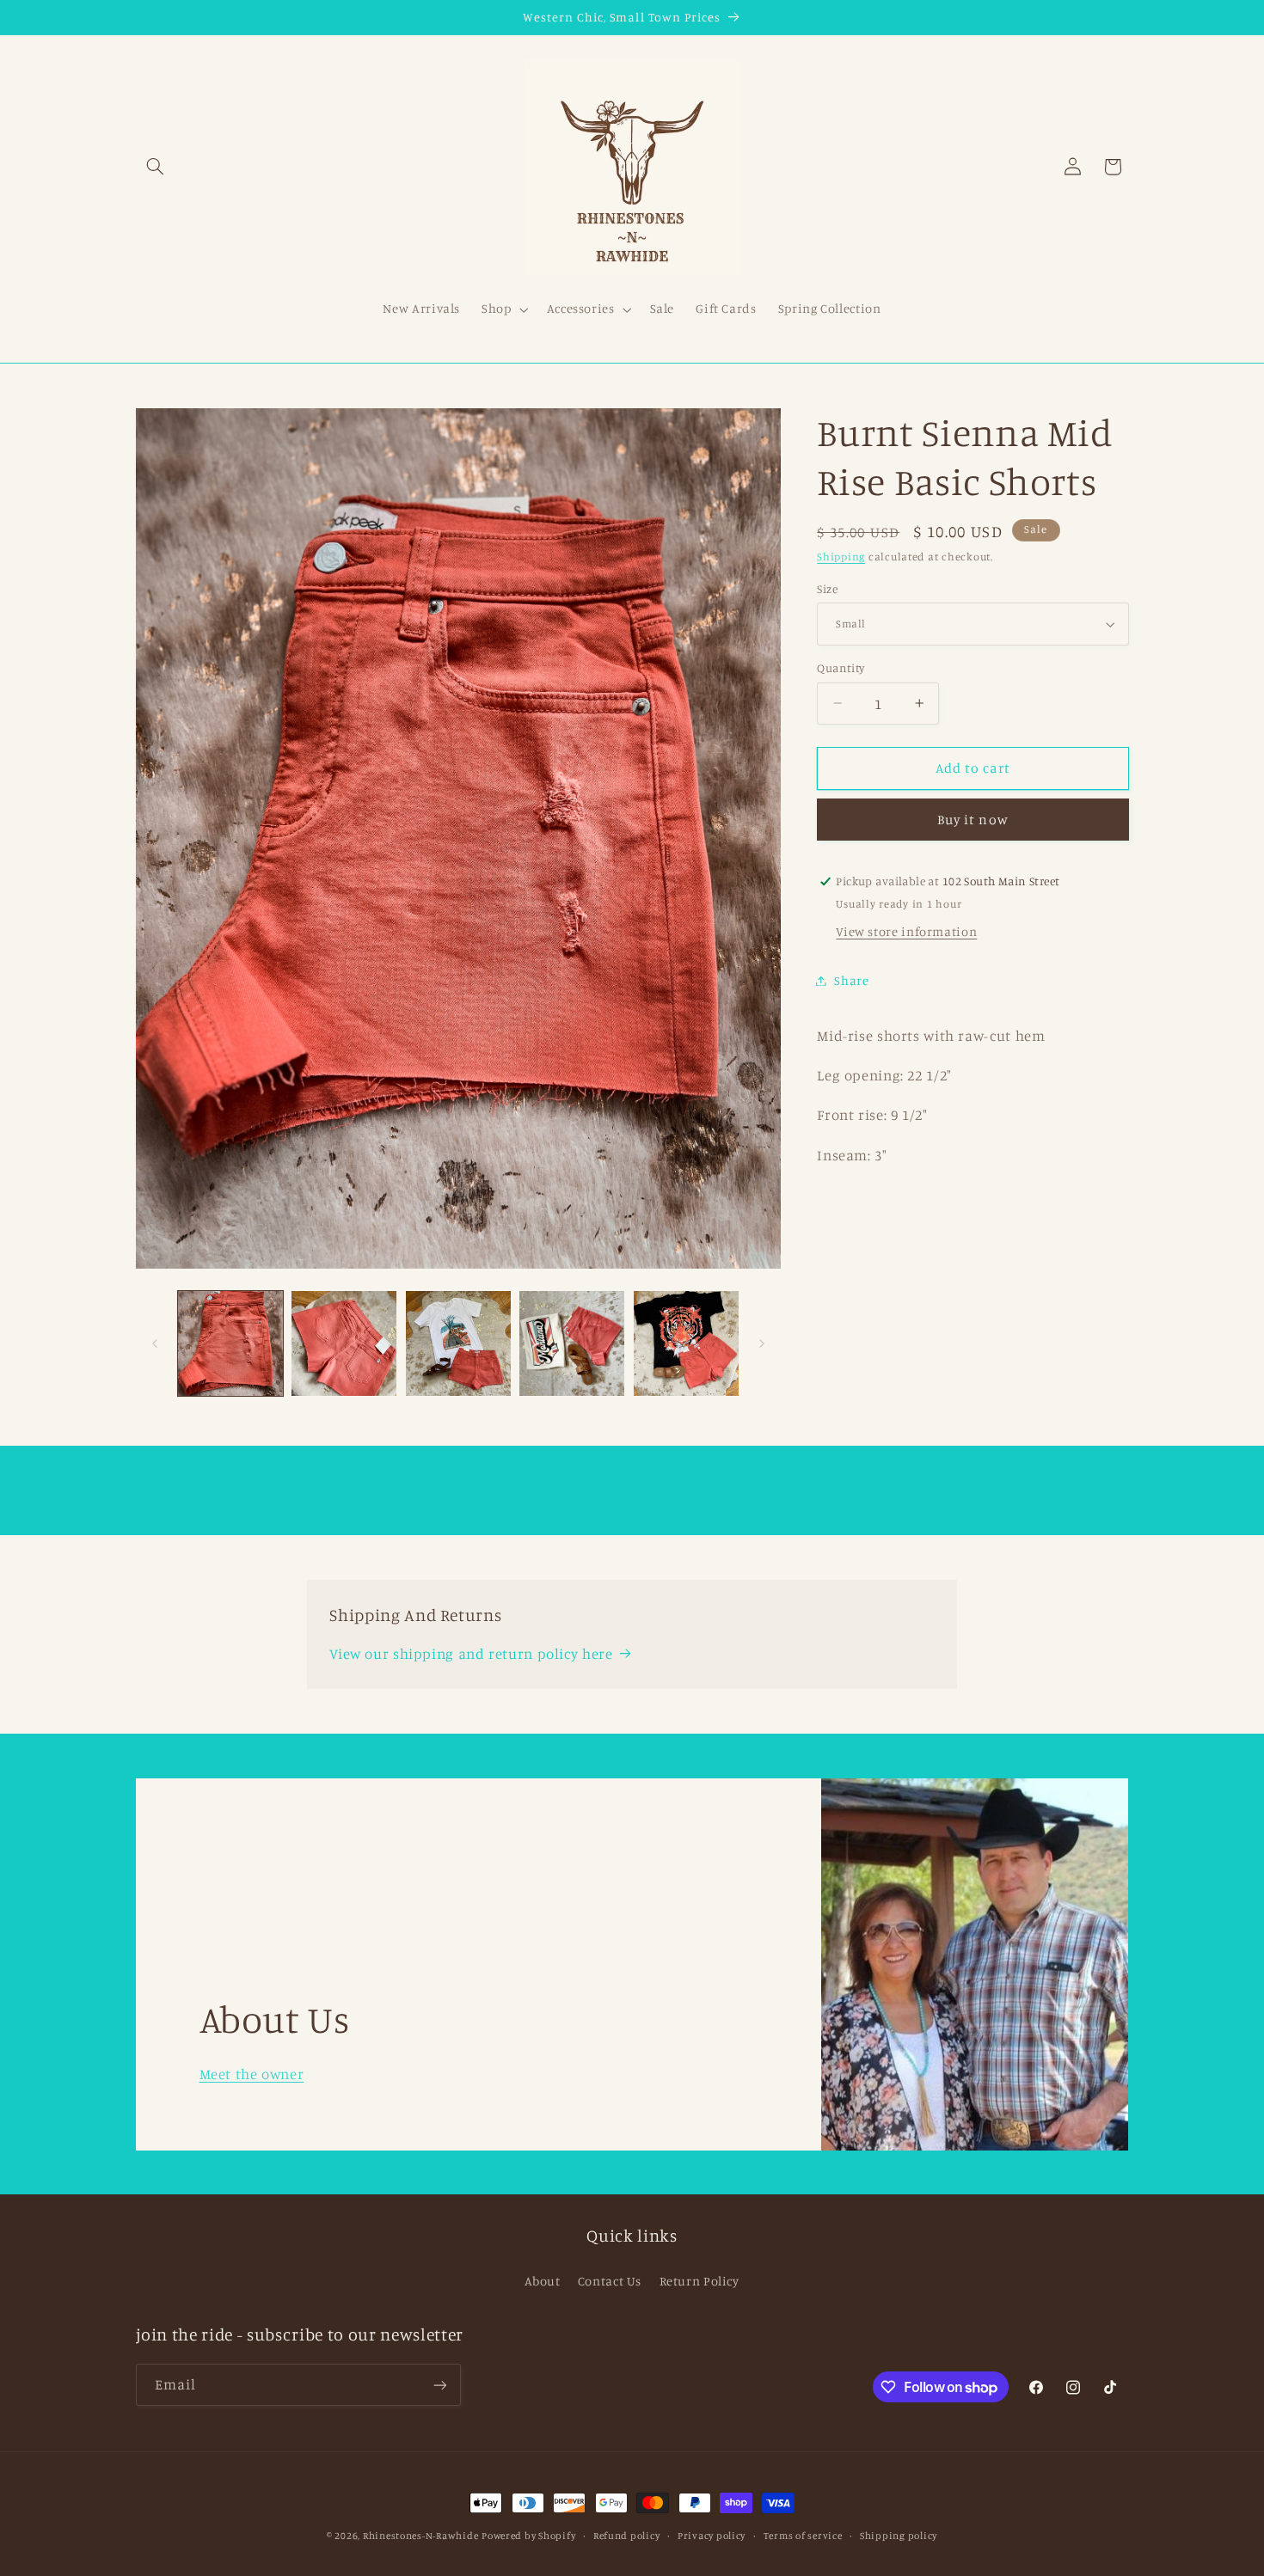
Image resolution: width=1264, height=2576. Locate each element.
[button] (156, 167)
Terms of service (803, 2536)
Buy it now (973, 820)
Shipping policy (899, 2536)
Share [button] (851, 980)
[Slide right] (762, 1343)
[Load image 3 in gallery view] (458, 1343)
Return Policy (699, 2281)
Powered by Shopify (528, 2536)
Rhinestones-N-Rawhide (420, 2536)
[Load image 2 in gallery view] (344, 1343)
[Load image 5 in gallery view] (686, 1343)
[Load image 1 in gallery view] (230, 1343)
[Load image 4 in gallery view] (572, 1343)
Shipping (841, 557)
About (542, 2281)
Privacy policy (712, 2536)
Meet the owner (251, 2073)
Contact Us (610, 2281)
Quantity (841, 668)
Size (827, 589)
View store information (906, 931)
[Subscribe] (439, 2385)
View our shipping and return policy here (471, 1653)
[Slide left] (155, 1343)
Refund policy (627, 2536)
